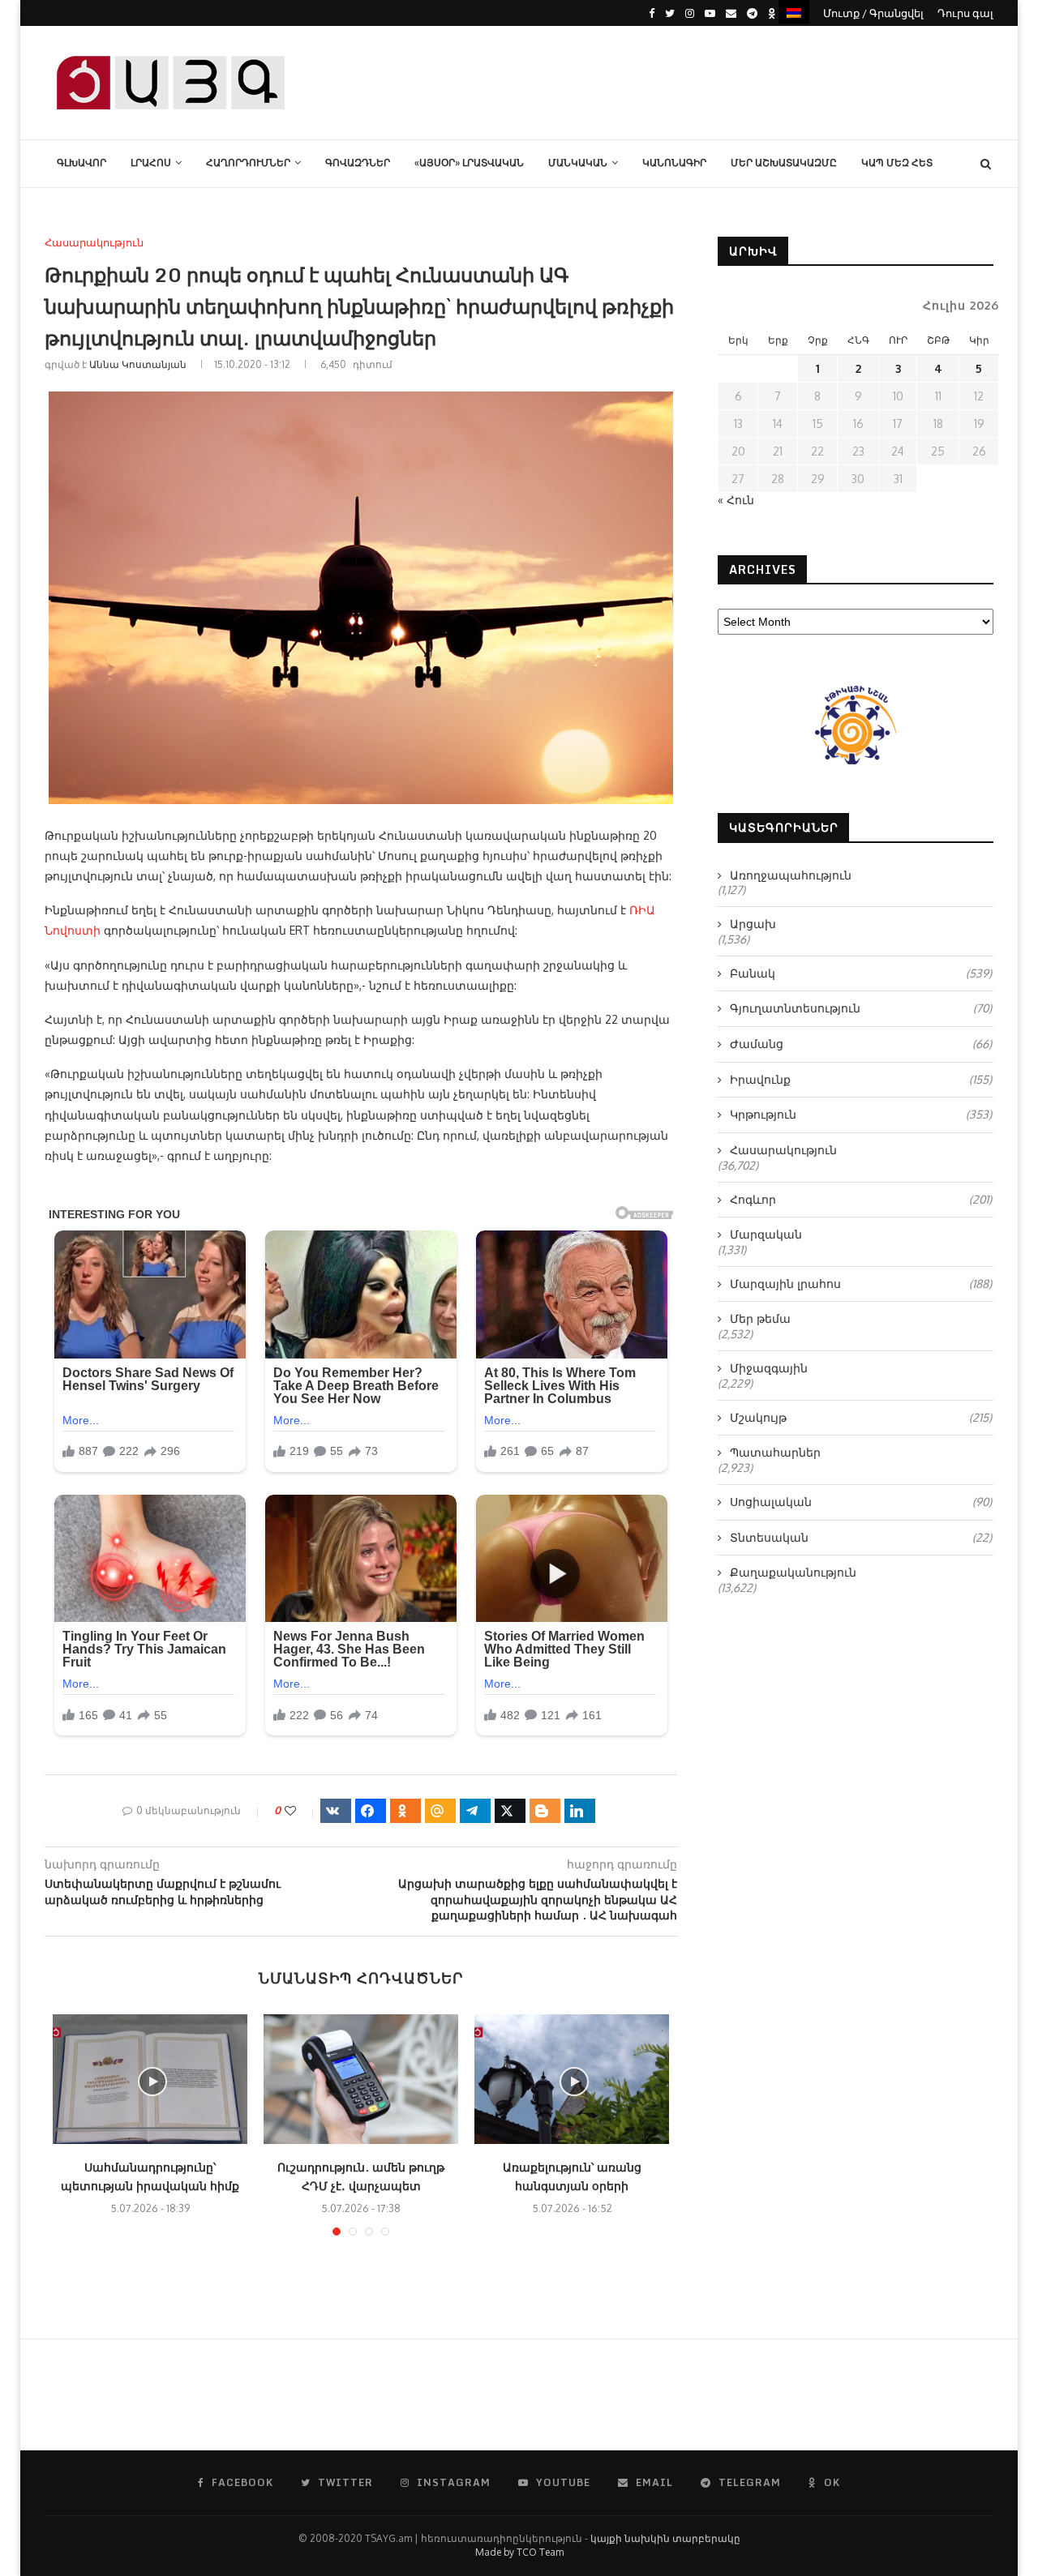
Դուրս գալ (965, 13)
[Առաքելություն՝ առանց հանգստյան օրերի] (572, 2079)
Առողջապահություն (791, 875)
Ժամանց (861, 1044)
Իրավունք (861, 1079)
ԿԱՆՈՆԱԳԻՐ (674, 163)
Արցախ (753, 924)
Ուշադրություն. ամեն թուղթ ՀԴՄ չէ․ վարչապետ (361, 2176)
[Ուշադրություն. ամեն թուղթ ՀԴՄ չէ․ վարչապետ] (361, 2079)
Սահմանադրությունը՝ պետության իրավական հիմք (150, 2176)
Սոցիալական (861, 1502)
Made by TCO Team (519, 2552)
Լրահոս (151, 163)
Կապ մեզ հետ (897, 163)
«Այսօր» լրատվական (469, 163)
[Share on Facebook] (371, 1811)
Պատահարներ (775, 1452)
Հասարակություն (94, 243)
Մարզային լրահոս (861, 1284)
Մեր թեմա (760, 1318)
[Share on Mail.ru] (440, 1811)
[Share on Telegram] (475, 1811)
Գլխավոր (81, 163)
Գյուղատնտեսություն (861, 1008)
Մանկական (578, 163)
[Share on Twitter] (510, 1811)
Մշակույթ (861, 1417)
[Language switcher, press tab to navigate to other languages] (794, 12)
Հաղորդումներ (248, 163)
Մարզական (766, 1234)
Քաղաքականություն (793, 1572)
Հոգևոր (861, 1199)
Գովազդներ (358, 163)
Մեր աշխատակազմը (784, 163)
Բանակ (861, 973)
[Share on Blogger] (545, 1811)
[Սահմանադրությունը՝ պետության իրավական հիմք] (150, 2079)
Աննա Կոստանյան (138, 364)
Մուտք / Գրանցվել (873, 13)
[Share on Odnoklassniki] (405, 1811)
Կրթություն (861, 1114)
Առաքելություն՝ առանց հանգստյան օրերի (572, 2176)
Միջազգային (769, 1368)
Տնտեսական (861, 1537)
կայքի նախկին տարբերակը (665, 2538)
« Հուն (736, 500)
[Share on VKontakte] (336, 1811)
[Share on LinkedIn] (580, 1811)
